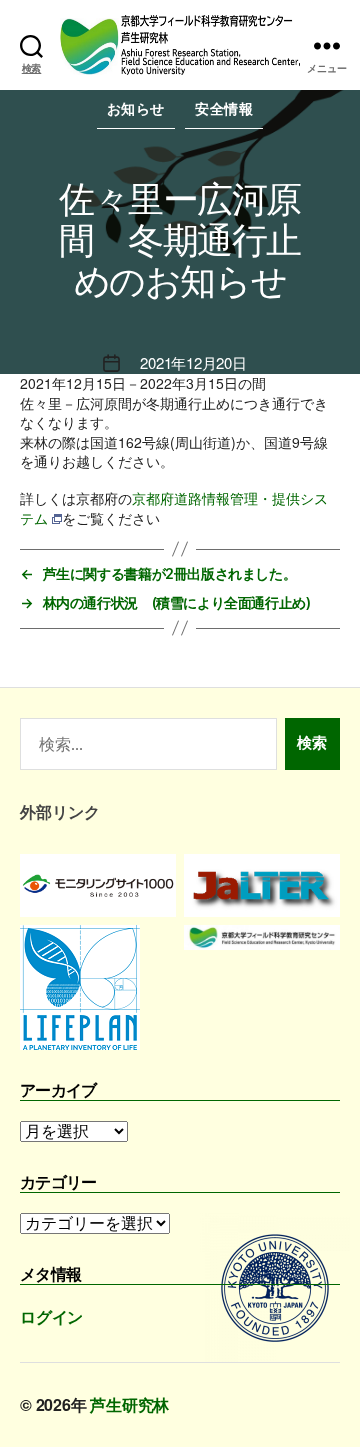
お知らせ (136, 108)
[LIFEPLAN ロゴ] (98, 987)
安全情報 (224, 108)
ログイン (51, 1316)
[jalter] (262, 885)
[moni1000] (98, 885)
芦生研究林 (129, 1404)
